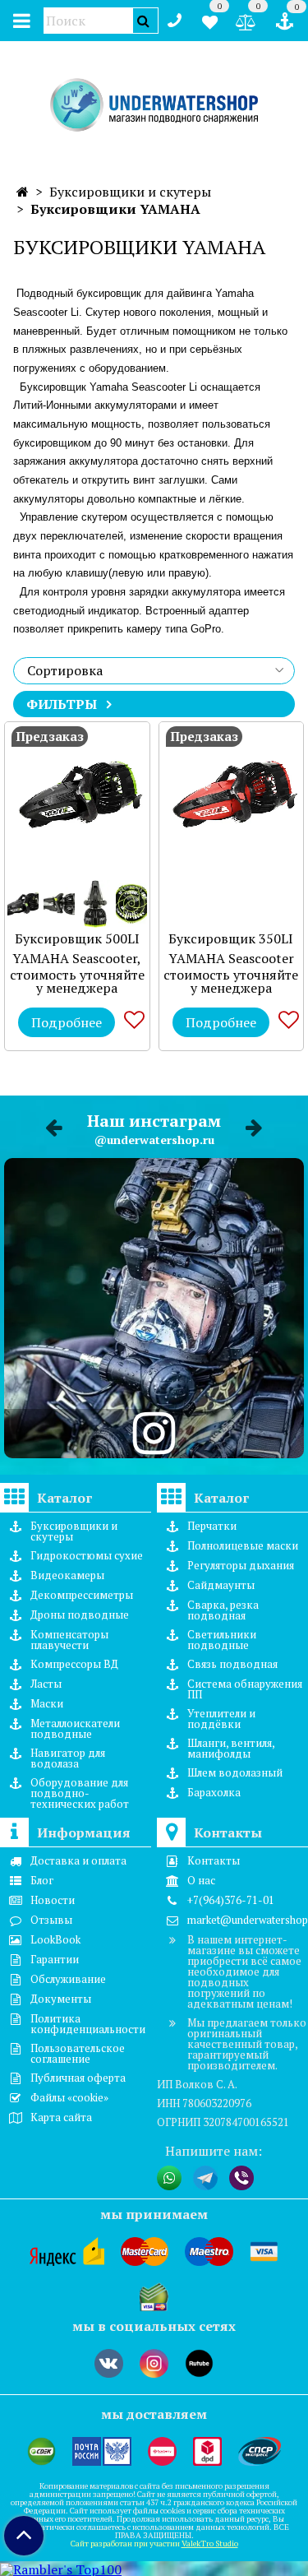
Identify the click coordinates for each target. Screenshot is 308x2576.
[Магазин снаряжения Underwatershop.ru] (154, 106)
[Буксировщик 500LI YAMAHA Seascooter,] (77, 795)
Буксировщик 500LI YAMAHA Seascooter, (77, 948)
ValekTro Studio (210, 2544)
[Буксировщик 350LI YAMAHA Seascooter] (232, 795)
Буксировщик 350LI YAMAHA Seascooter (231, 948)
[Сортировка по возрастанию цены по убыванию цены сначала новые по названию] (154, 671)
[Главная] (23, 192)
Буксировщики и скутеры (130, 192)
